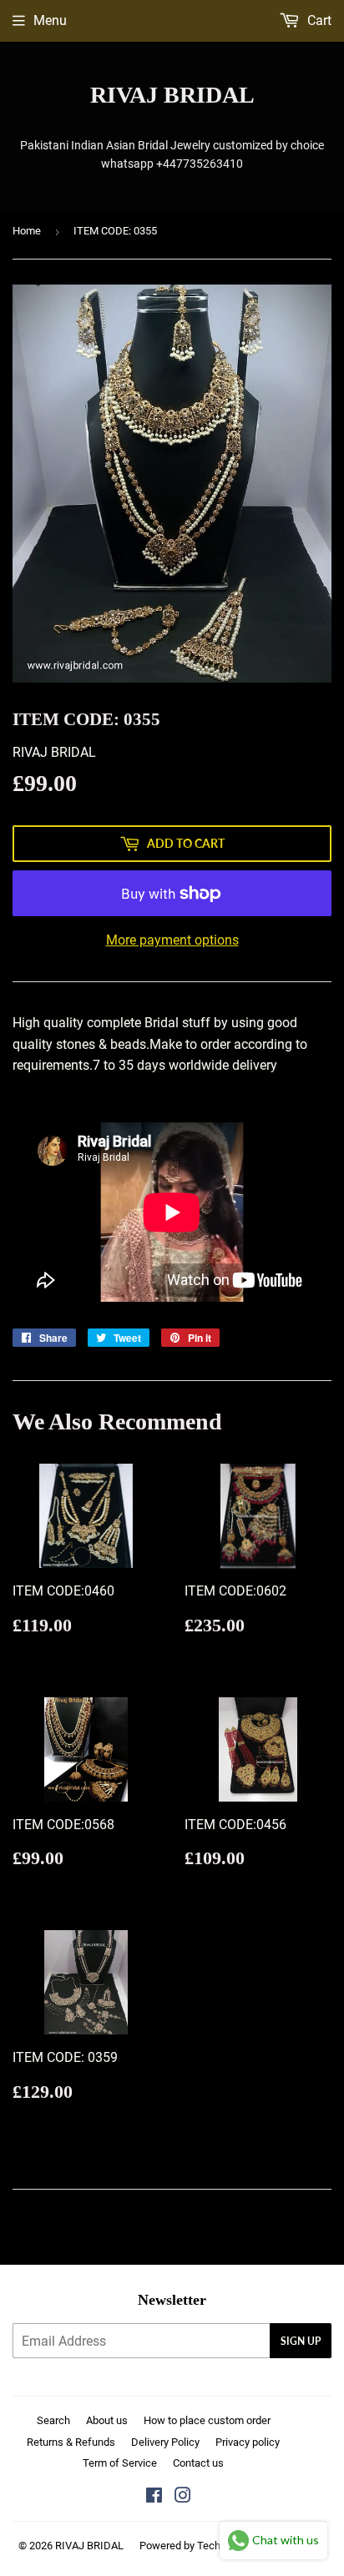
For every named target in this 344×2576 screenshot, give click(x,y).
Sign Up (301, 2341)
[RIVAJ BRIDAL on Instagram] (183, 2497)
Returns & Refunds (71, 2442)
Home (27, 231)
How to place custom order (207, 2420)
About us (107, 2420)
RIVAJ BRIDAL (172, 95)
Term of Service (120, 2463)
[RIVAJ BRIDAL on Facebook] (154, 2497)
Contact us (198, 2463)
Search (53, 2420)
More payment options (172, 940)
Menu (50, 20)
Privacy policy (248, 2442)
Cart (318, 20)
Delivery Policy (165, 2442)
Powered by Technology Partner (214, 2546)
